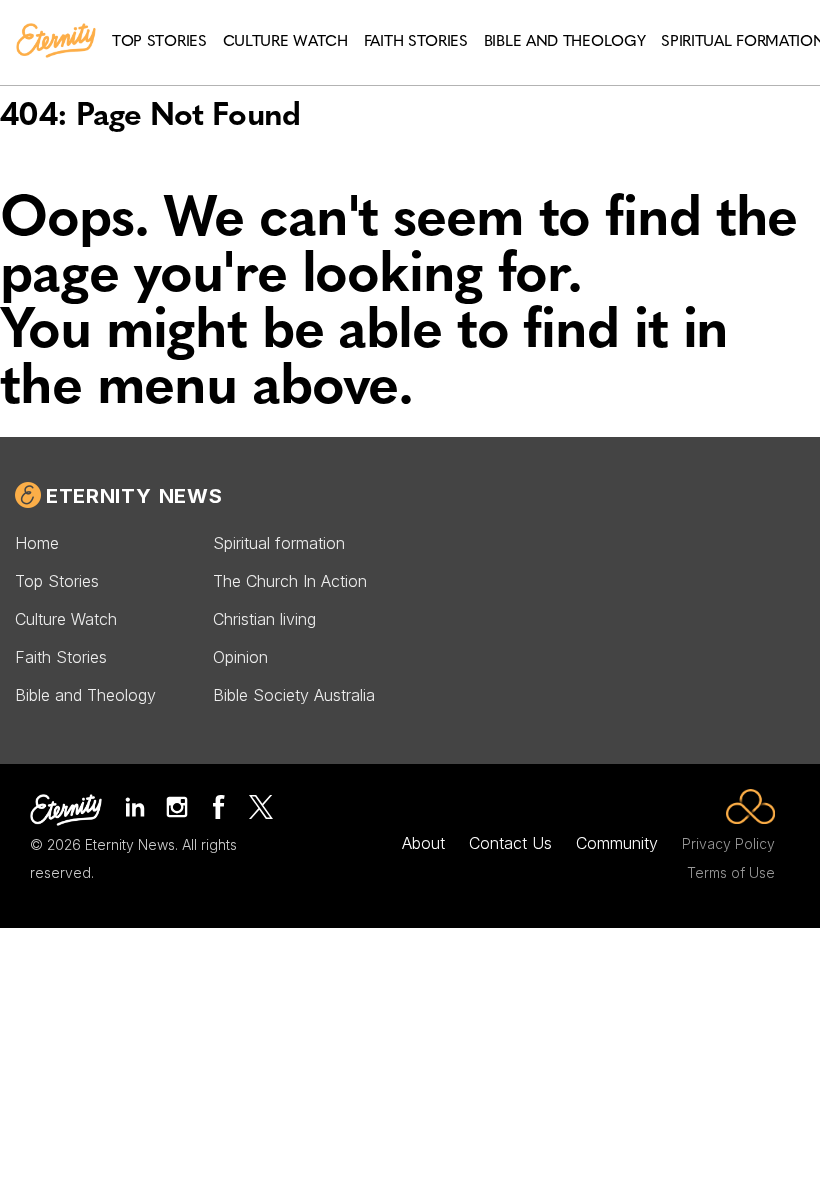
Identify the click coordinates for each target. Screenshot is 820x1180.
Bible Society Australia (294, 695)
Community (617, 843)
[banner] (56, 42)
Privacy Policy (728, 843)
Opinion (240, 657)
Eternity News (134, 496)
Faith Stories (61, 657)
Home (37, 543)
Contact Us (510, 843)
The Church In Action (290, 581)
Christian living (264, 619)
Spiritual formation (279, 543)
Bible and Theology (85, 695)
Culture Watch (66, 619)
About (423, 843)
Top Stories (57, 581)
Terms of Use (731, 872)
